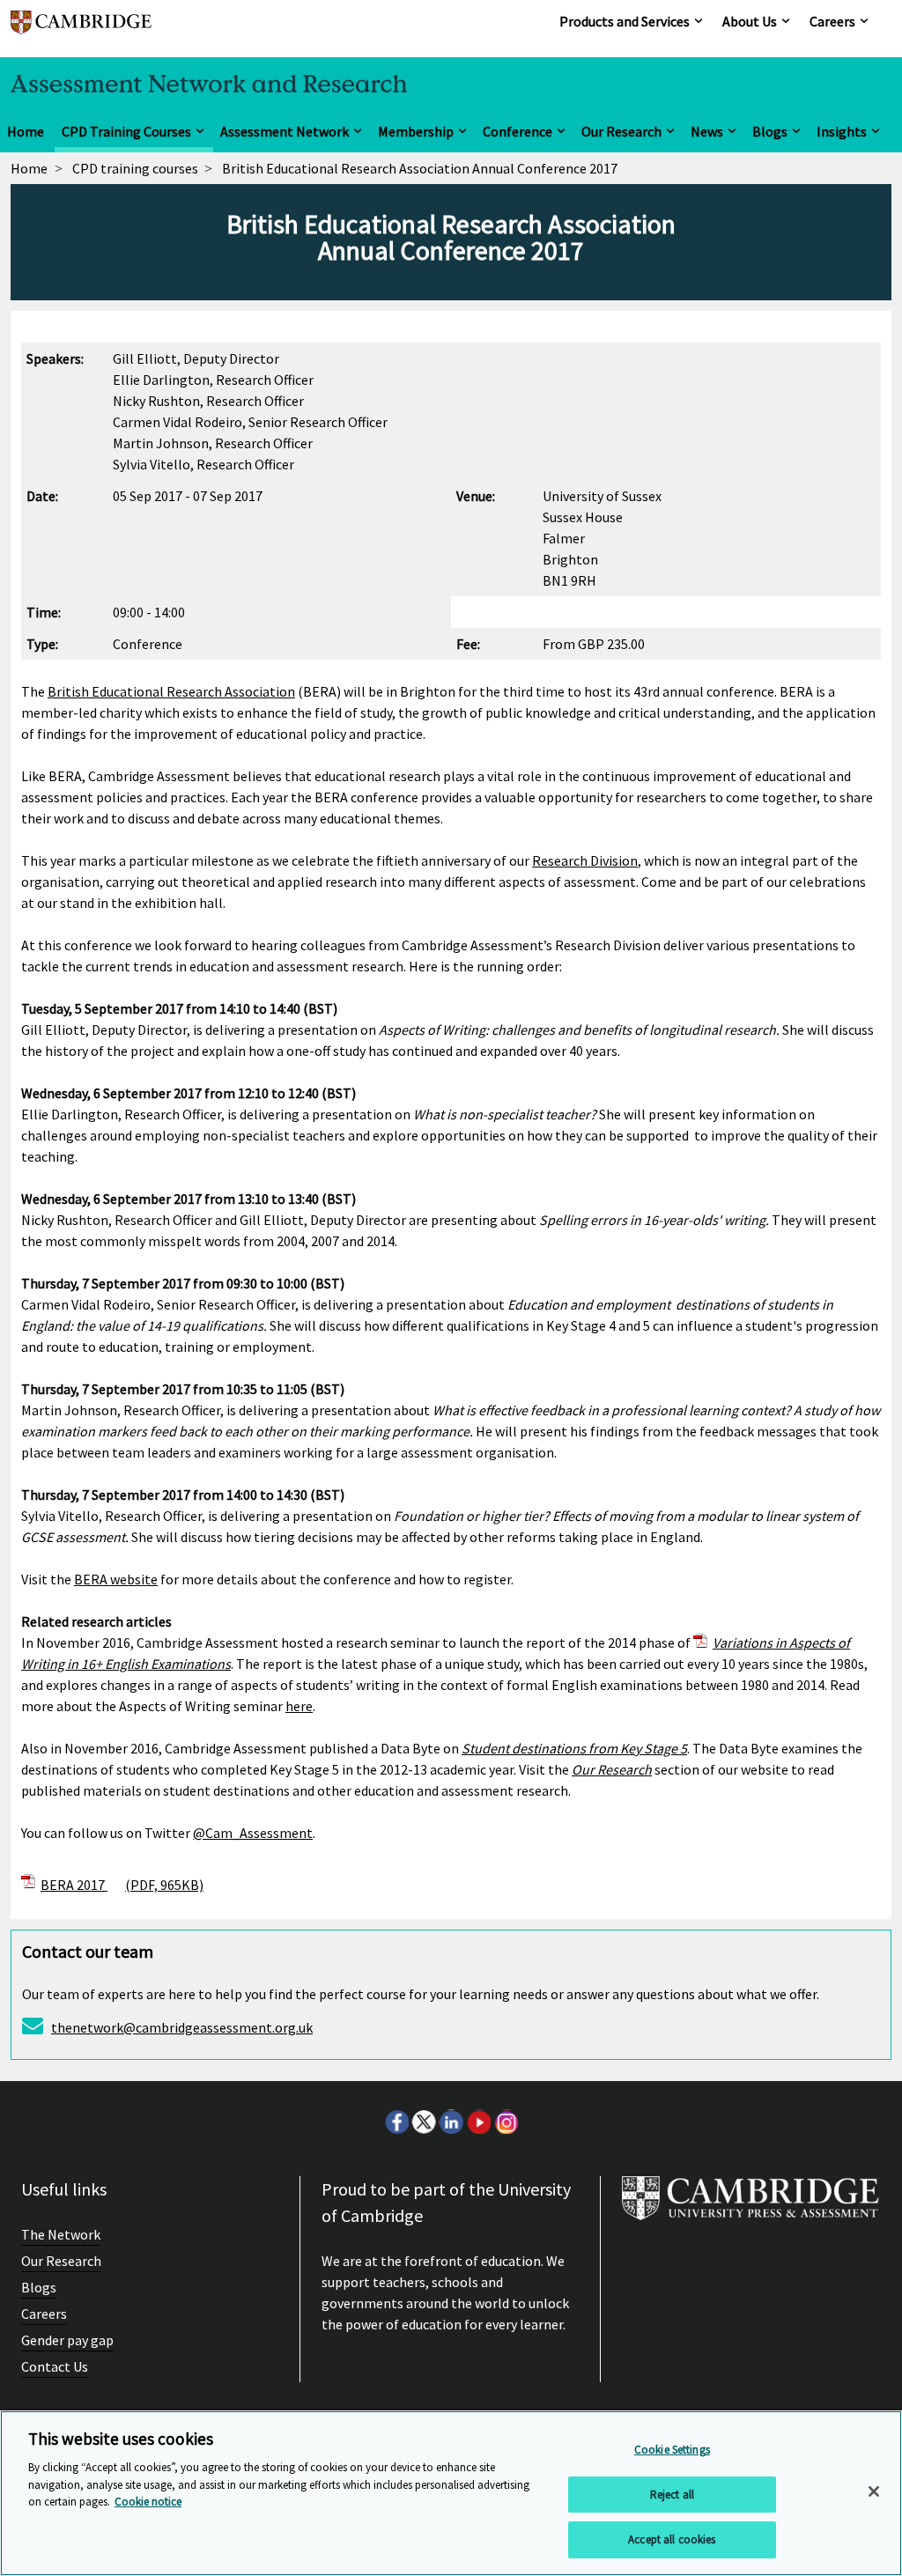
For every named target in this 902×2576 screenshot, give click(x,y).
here (299, 1706)
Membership (416, 131)
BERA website (116, 1579)
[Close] (874, 2491)
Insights (842, 131)
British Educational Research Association (171, 691)
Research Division (585, 860)
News (707, 131)
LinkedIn (451, 2122)
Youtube (478, 2122)
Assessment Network (285, 131)
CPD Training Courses (126, 131)
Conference (518, 131)
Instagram (506, 2122)
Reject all (672, 2495)
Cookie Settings (672, 2450)
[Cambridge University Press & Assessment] (750, 2205)
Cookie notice (148, 2502)
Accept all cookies (672, 2539)
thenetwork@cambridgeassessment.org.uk (182, 2027)
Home (26, 131)
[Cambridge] (81, 30)
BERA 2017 (122, 1885)
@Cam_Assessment (253, 1833)
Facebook (396, 2122)
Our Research (621, 131)
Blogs (770, 131)
